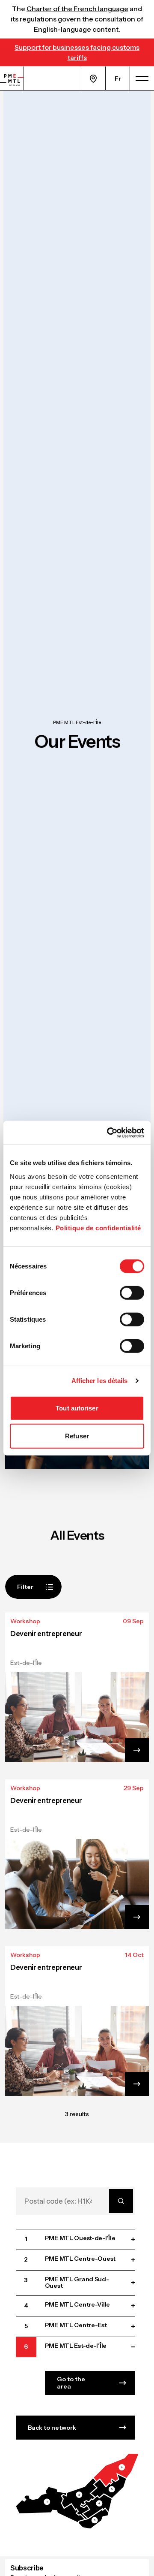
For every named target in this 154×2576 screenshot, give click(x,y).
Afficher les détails (100, 1381)
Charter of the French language (77, 9)
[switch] (132, 1293)
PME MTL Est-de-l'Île (77, 723)
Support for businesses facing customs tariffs (77, 52)
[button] (50, 2504)
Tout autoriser (77, 1408)
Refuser (77, 1436)
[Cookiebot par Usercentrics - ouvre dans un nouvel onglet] (109, 1132)
